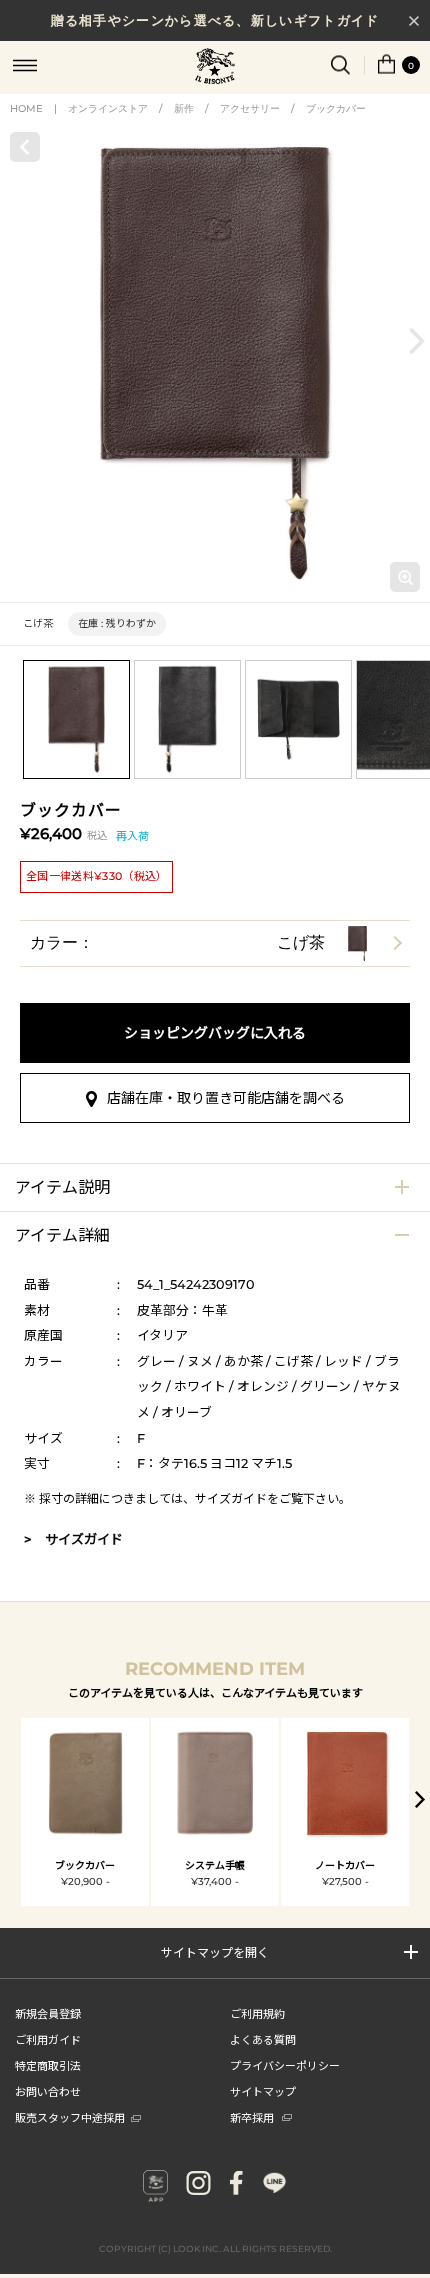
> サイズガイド (73, 1539)
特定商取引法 (48, 2065)
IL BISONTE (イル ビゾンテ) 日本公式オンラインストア (215, 68)
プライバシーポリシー (285, 2065)
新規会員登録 (48, 2013)
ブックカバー (336, 108)
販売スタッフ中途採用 (70, 2117)
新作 (184, 108)
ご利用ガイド (48, 2039)
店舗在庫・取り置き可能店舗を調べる (226, 1098)
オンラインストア (108, 108)
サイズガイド (231, 1498)
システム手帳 (215, 1865)
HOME (26, 108)
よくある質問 (263, 2039)
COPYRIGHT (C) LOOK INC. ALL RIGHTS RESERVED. (215, 2248)
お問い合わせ (48, 2091)
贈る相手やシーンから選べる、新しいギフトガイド (215, 20)
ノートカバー (345, 1865)
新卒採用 (252, 2117)
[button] (417, 340)
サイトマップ (263, 2091)
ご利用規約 (257, 2013)
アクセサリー (250, 108)
